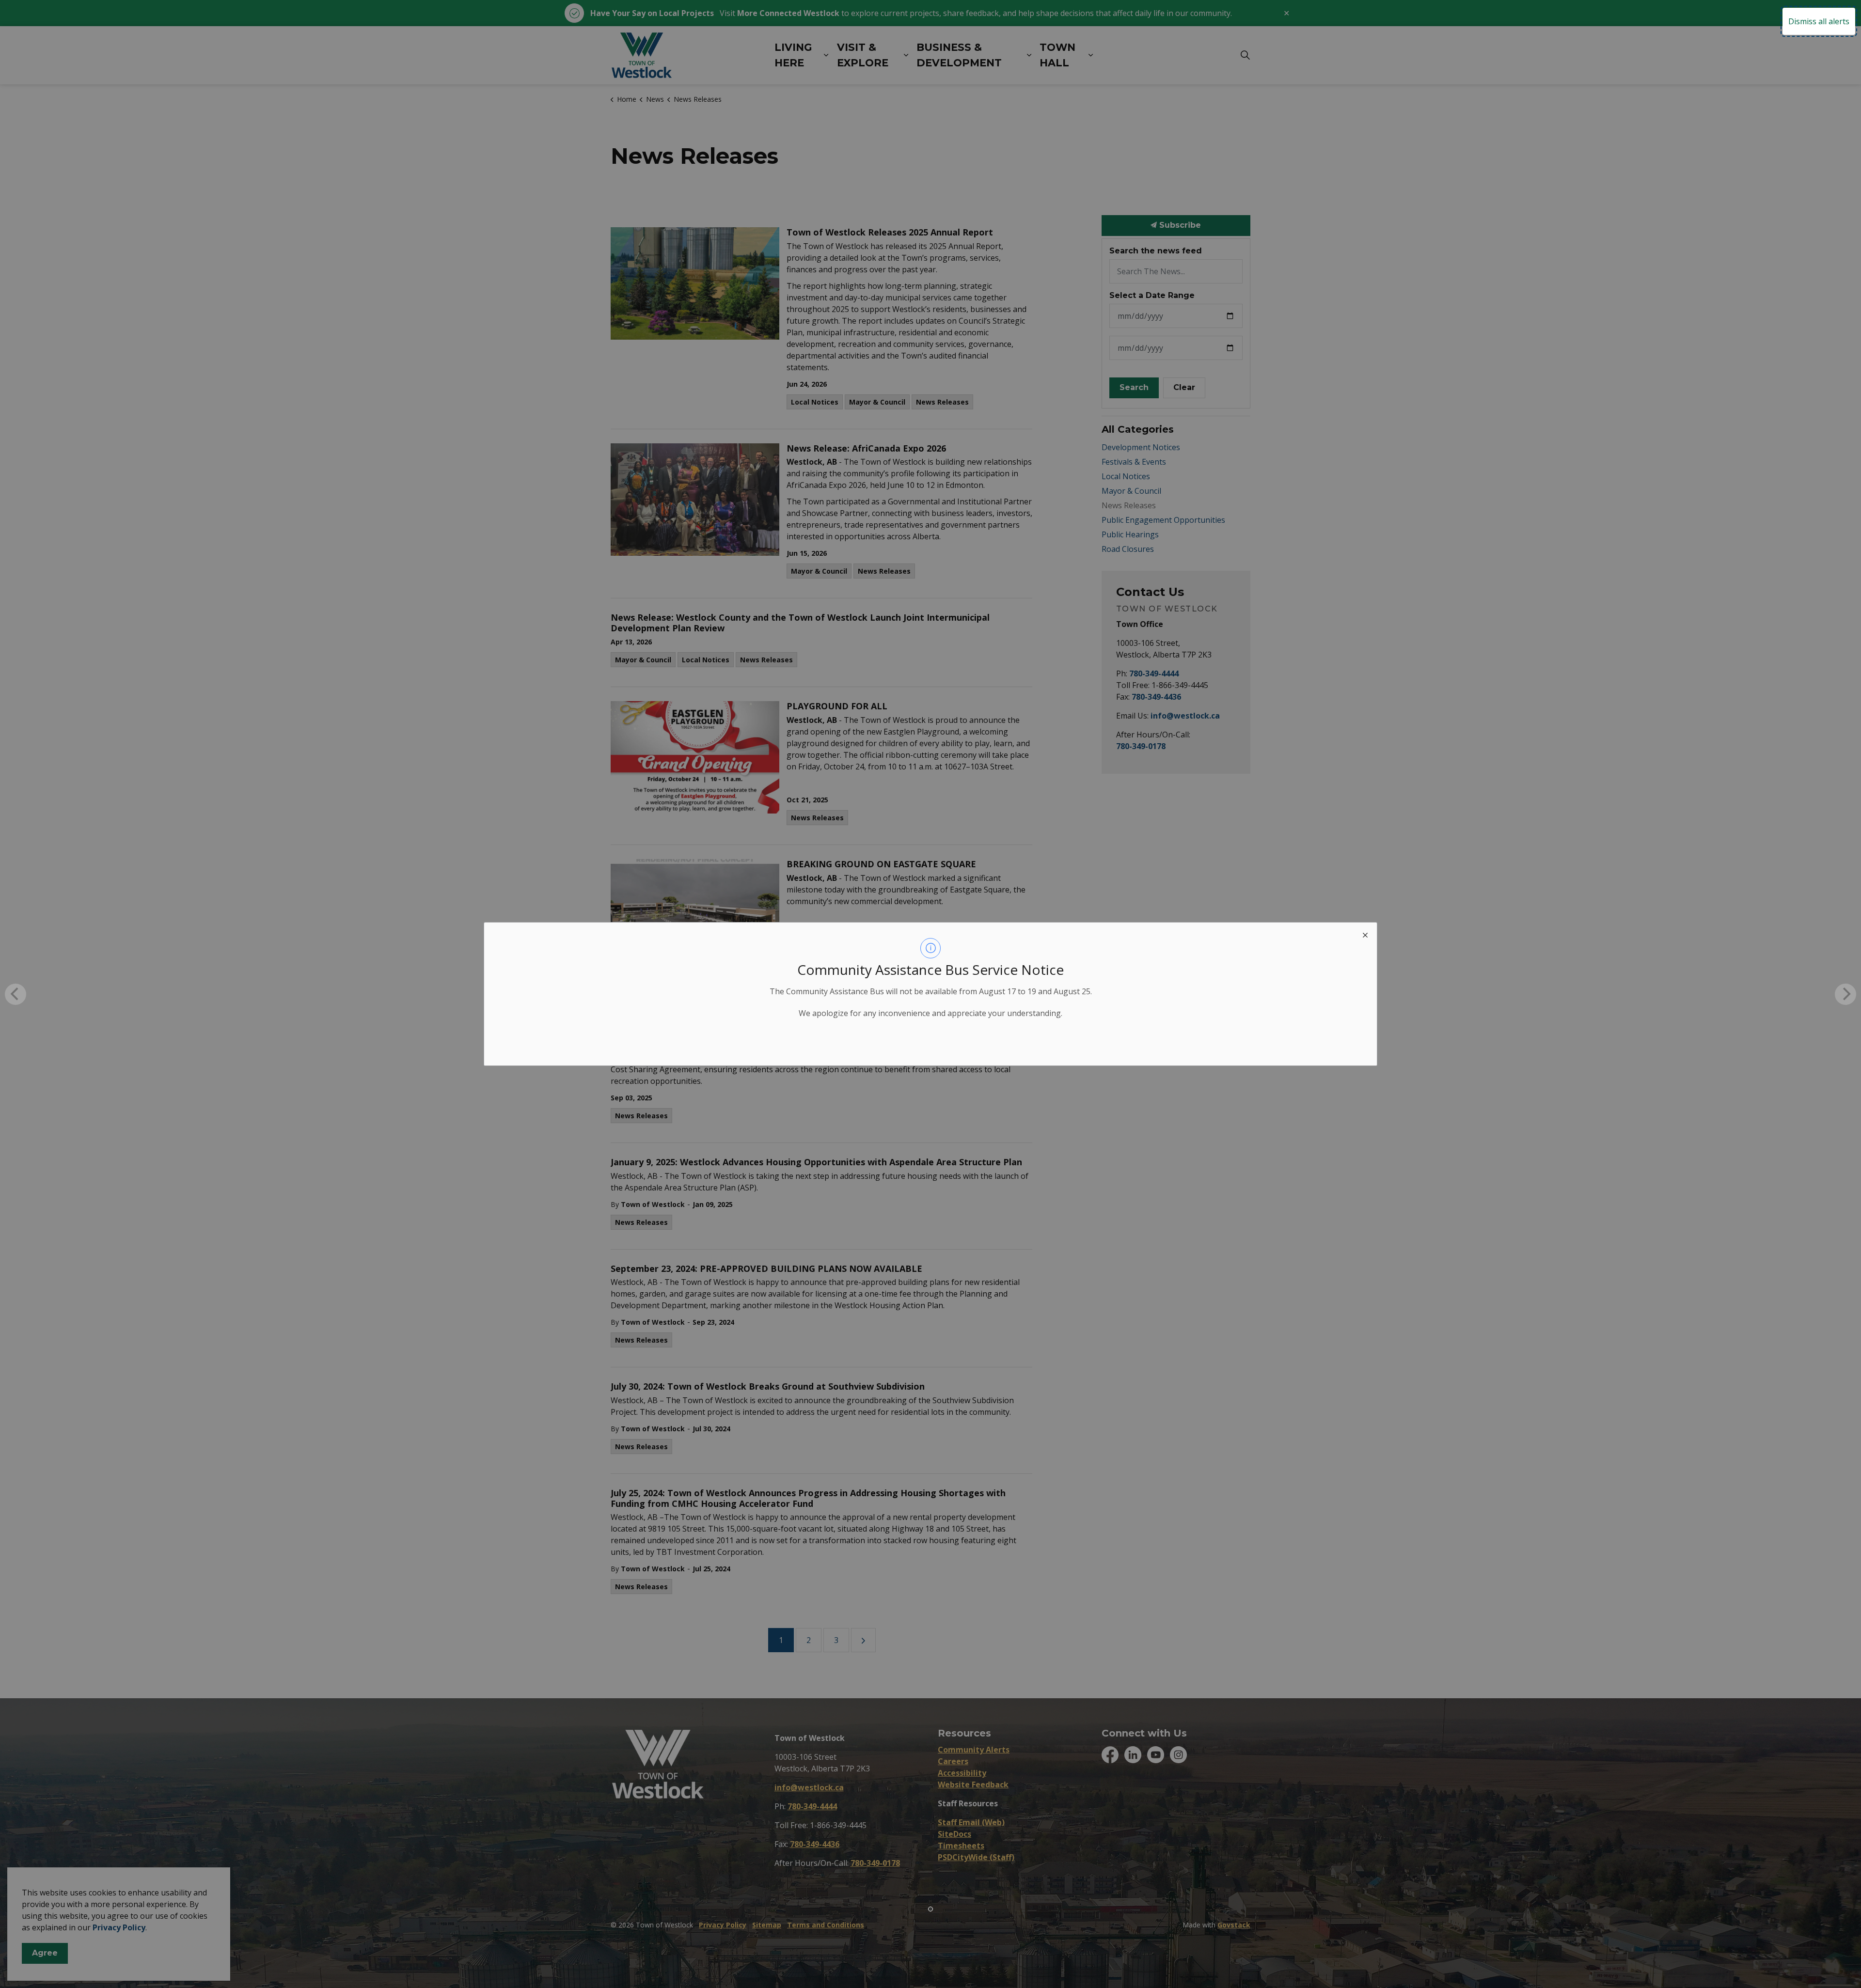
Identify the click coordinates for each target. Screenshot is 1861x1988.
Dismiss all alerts (1819, 21)
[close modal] (1365, 934)
